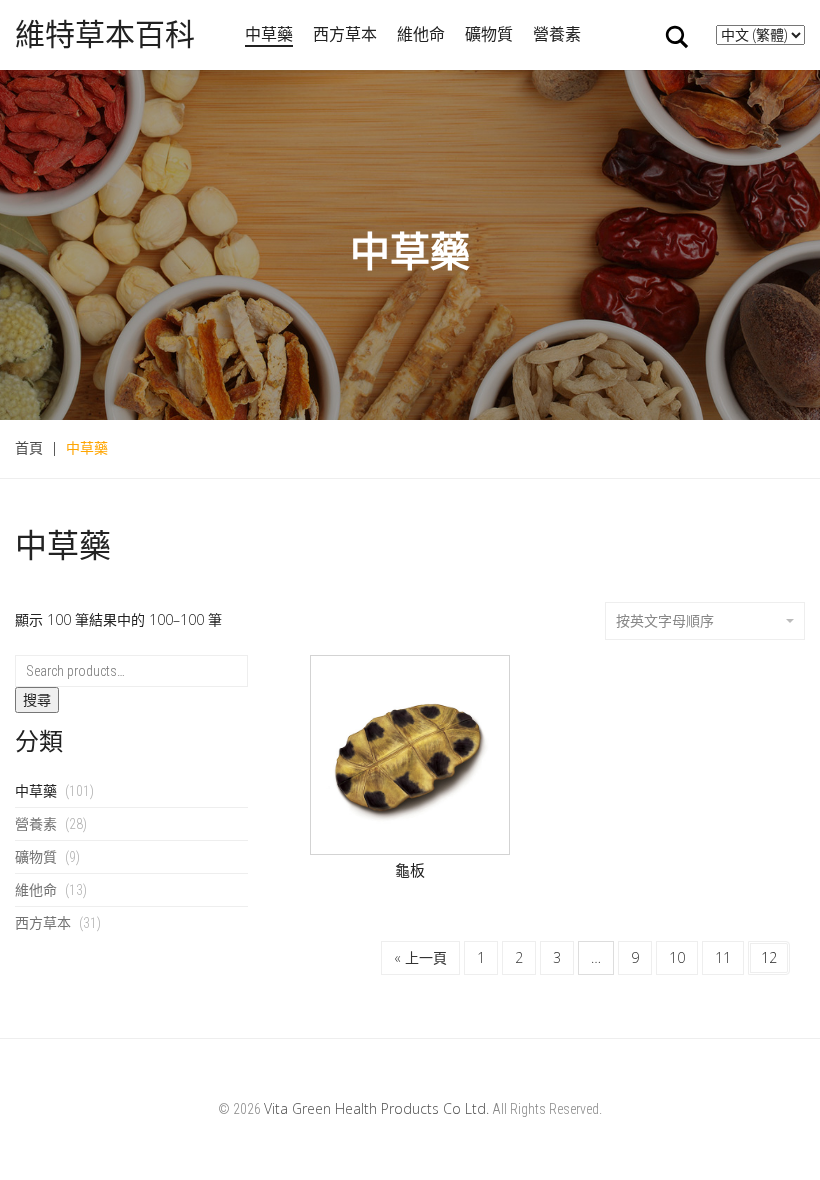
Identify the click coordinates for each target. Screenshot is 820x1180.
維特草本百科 (105, 34)
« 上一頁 (420, 957)
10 (677, 957)
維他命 (421, 34)
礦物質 (489, 34)
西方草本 (345, 34)
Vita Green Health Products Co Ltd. (376, 1108)
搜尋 (37, 700)
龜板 (410, 870)
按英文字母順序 (665, 621)
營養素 (557, 34)
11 (723, 957)
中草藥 (269, 34)
